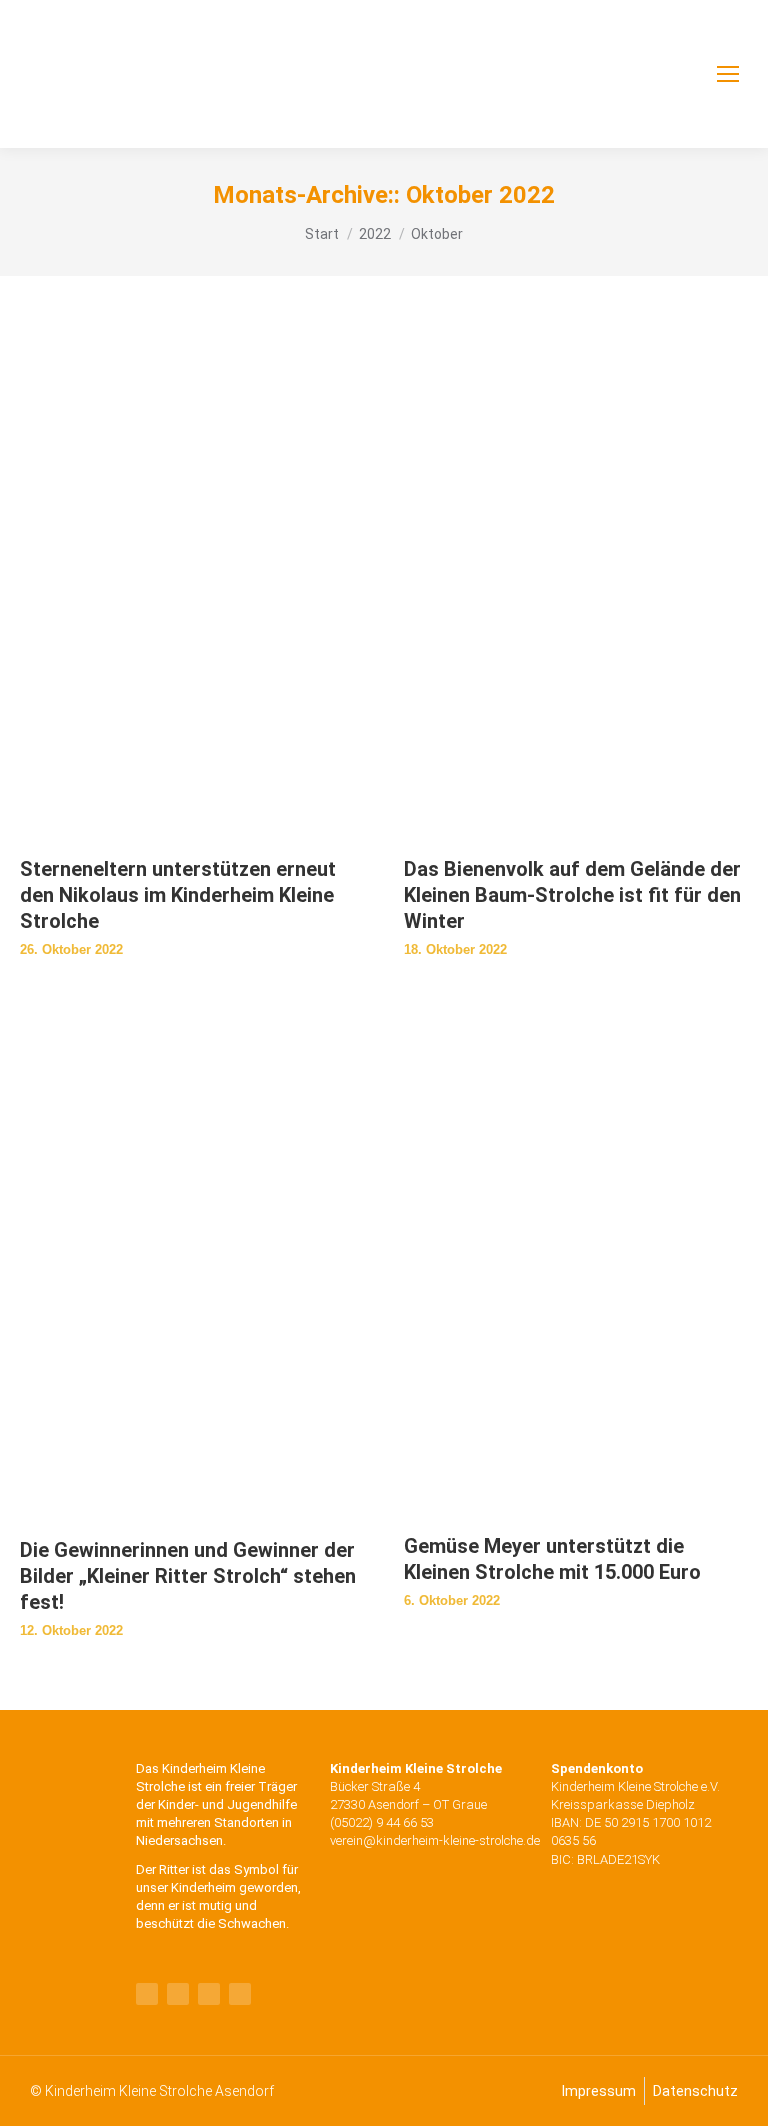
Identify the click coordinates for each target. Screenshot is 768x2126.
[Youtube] (178, 1994)
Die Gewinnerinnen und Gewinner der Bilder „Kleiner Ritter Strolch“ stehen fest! (188, 1576)
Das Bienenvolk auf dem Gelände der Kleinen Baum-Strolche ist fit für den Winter (572, 895)
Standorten (246, 1822)
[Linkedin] (209, 1994)
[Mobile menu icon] (728, 74)
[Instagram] (240, 1994)
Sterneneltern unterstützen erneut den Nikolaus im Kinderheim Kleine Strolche (178, 895)
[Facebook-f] (147, 1994)
